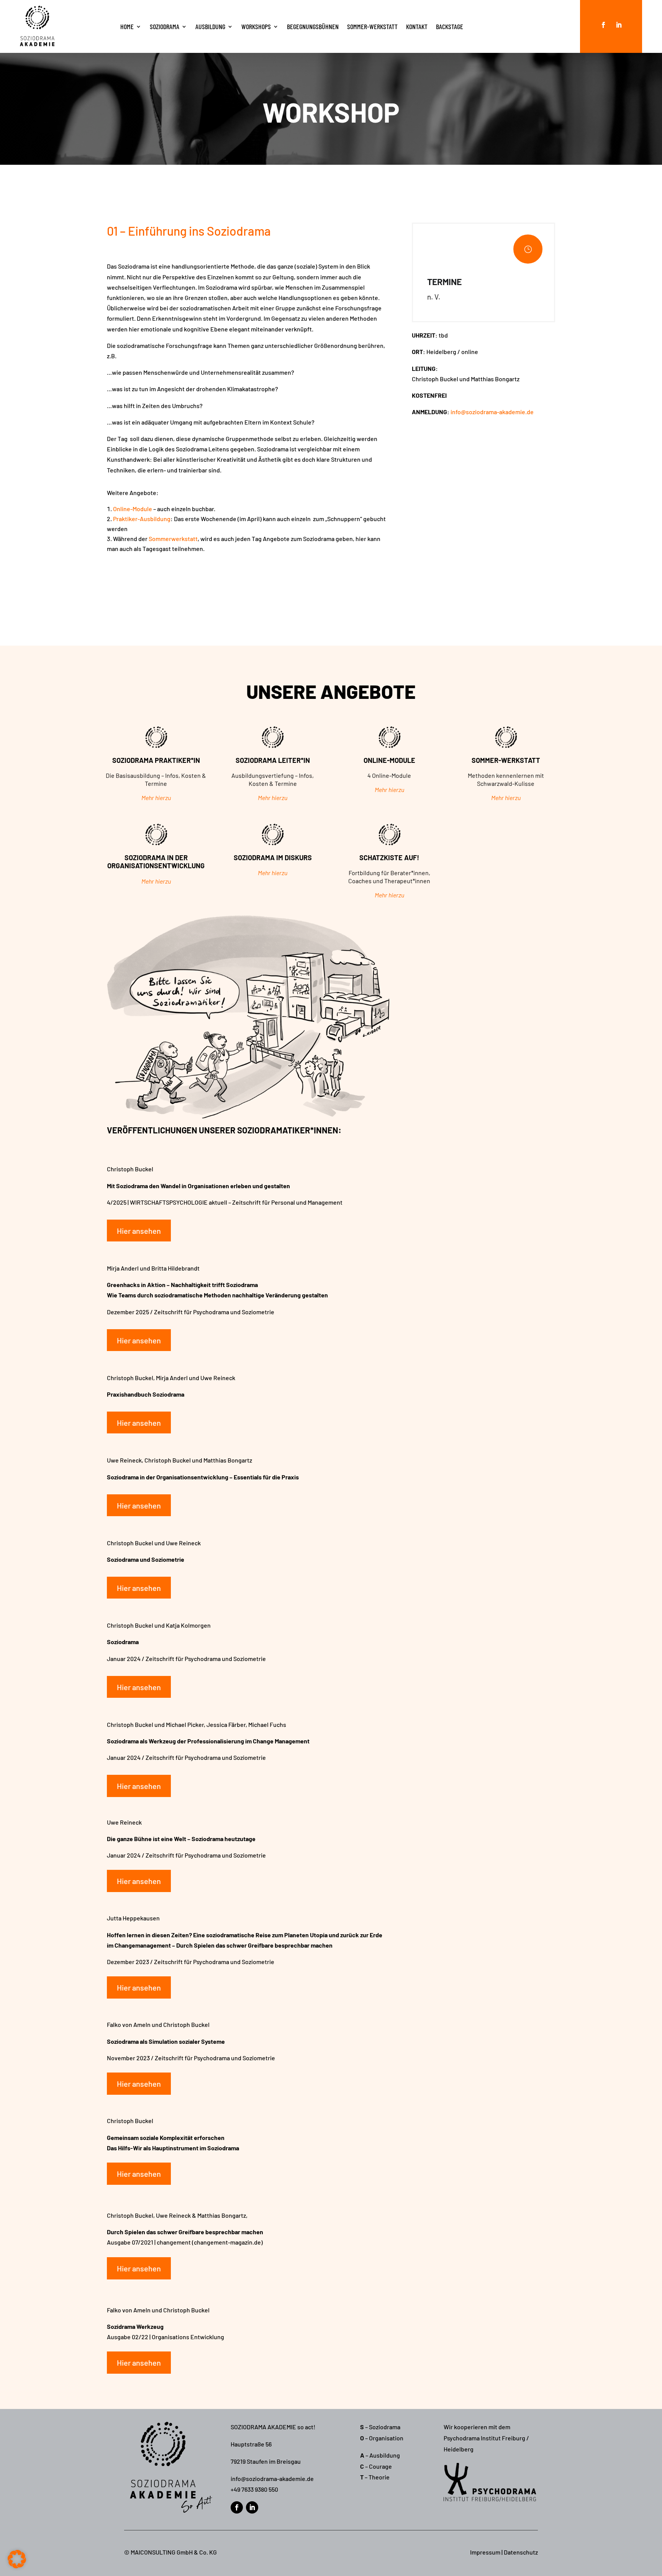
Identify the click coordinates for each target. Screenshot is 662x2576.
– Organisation (382, 2438)
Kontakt (417, 26)
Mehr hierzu (156, 798)
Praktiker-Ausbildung (142, 519)
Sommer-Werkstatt (372, 26)
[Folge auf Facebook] (603, 25)
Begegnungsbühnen (313, 26)
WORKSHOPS (256, 26)
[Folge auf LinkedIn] (619, 25)
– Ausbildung (380, 2455)
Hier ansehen (139, 1231)
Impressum (485, 2552)
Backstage (450, 26)
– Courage (376, 2466)
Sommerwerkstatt (173, 539)
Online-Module (133, 509)
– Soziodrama (380, 2427)
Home (127, 26)
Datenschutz (521, 2552)
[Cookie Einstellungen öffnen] (17, 2566)
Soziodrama (165, 26)
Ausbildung (210, 26)
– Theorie (375, 2477)
